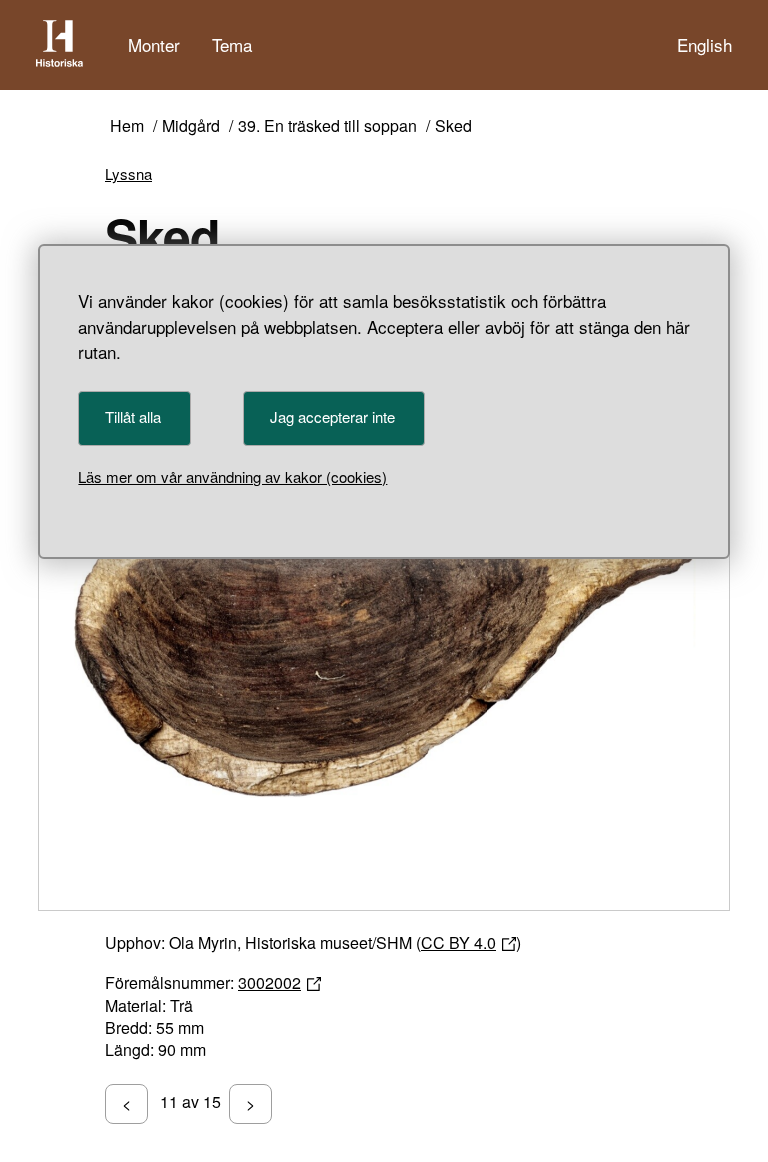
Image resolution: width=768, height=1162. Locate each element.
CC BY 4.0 (458, 942)
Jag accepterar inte (332, 416)
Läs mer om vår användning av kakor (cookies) (232, 476)
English (704, 44)
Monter (154, 44)
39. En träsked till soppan (327, 126)
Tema (232, 44)
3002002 (269, 982)
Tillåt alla (133, 416)
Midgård (191, 126)
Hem (127, 126)
